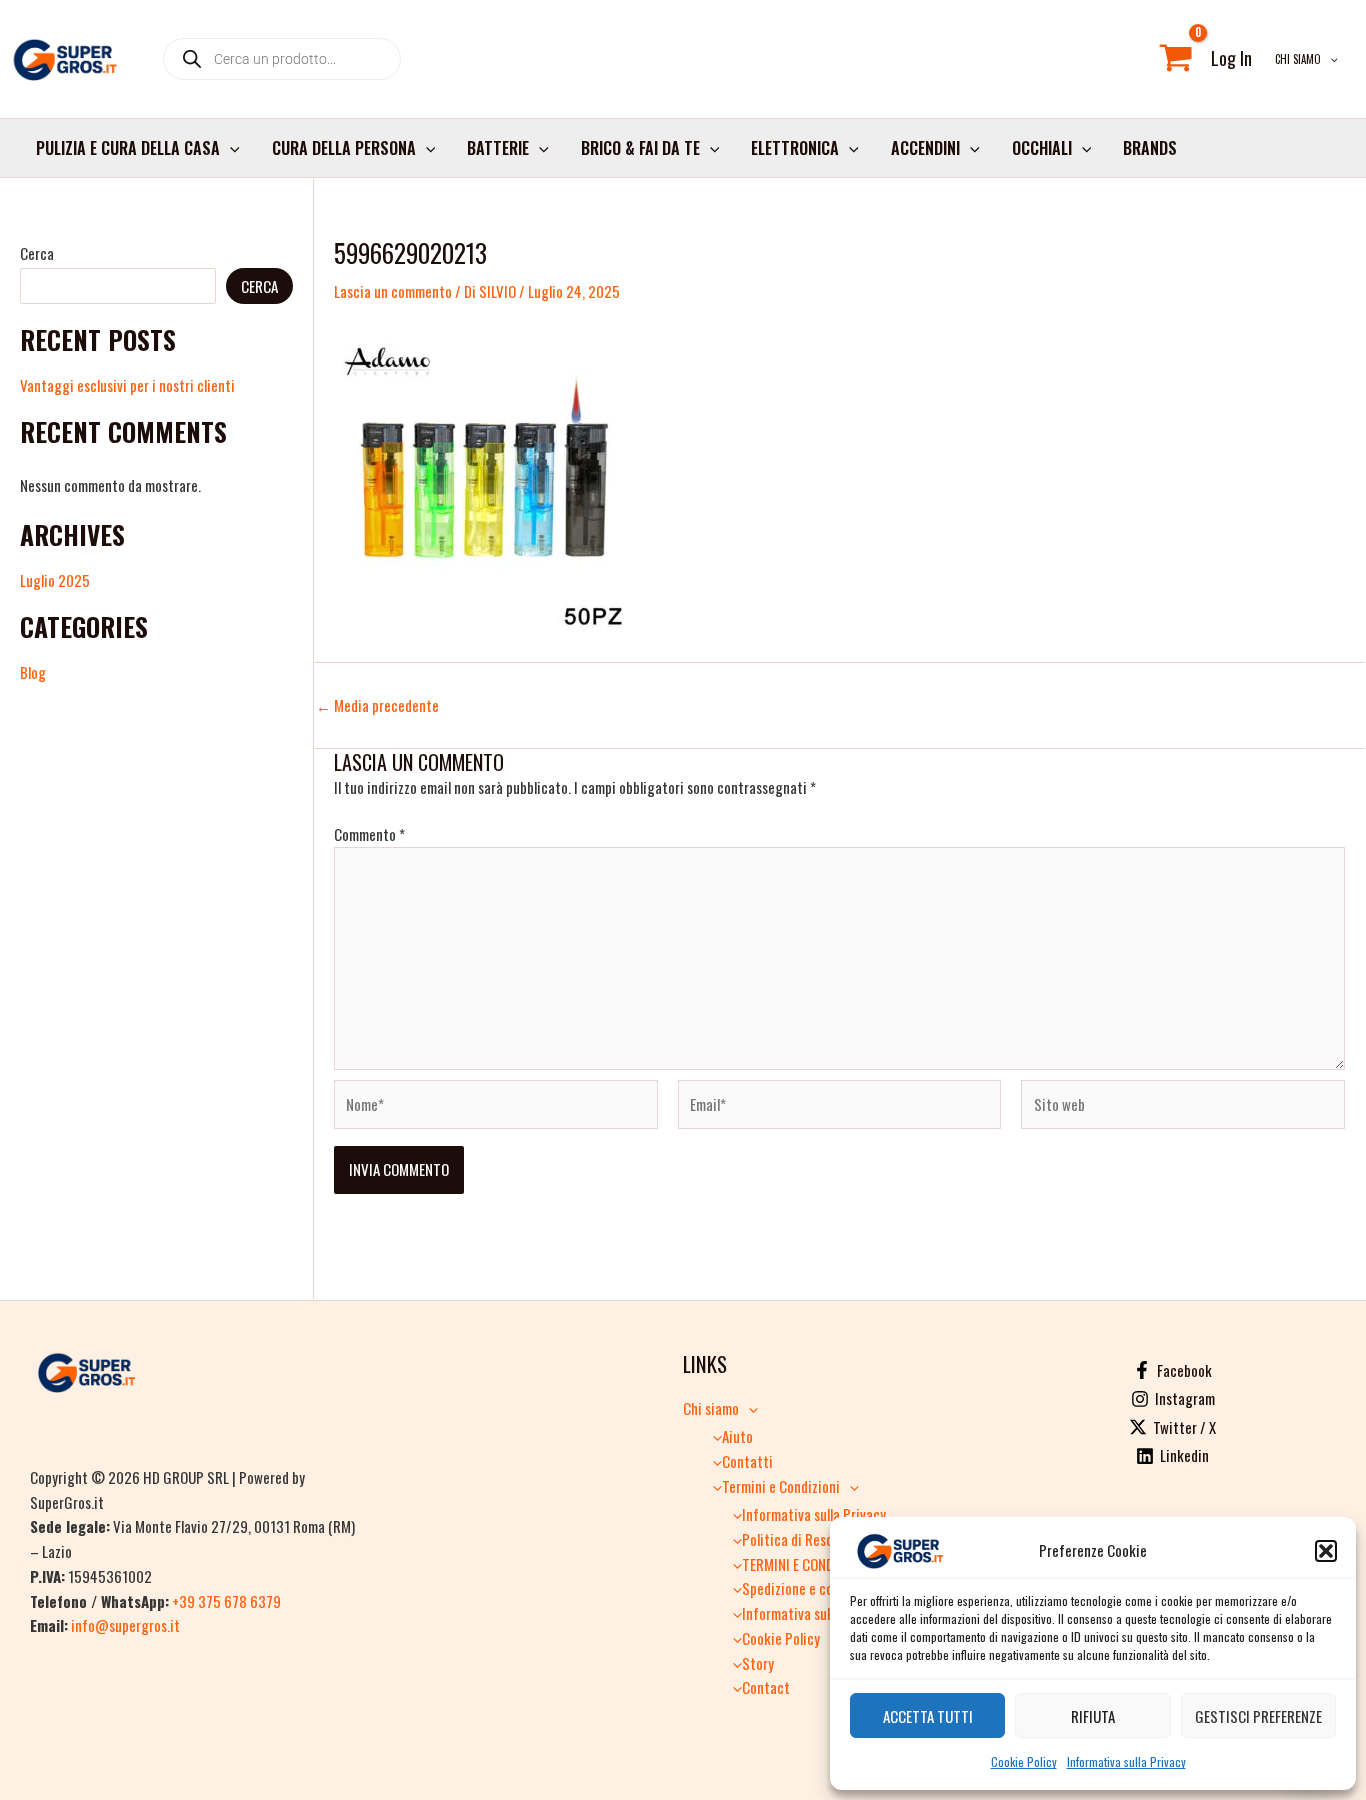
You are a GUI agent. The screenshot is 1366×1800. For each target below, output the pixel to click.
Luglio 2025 (55, 580)
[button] (1326, 1551)
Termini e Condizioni (781, 1486)
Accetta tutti (928, 1716)
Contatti (747, 1461)
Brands (1150, 148)
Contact (766, 1687)
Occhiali (1042, 148)
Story (758, 1663)
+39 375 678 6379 (226, 1601)
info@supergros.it (125, 1625)
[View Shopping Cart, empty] (1176, 59)
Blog (33, 672)
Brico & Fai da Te (640, 148)
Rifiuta (1093, 1716)
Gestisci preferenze (1258, 1716)
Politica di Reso (787, 1539)
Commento (369, 834)
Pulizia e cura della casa (128, 148)
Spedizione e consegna (808, 1588)
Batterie (498, 148)
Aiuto (737, 1436)
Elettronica (795, 148)
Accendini (925, 148)
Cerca (37, 253)
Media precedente (377, 705)
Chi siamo (1298, 59)
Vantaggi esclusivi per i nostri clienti (127, 385)
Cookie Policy (1024, 1761)
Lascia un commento (393, 291)
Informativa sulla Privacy (1126, 1761)
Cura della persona (344, 148)
